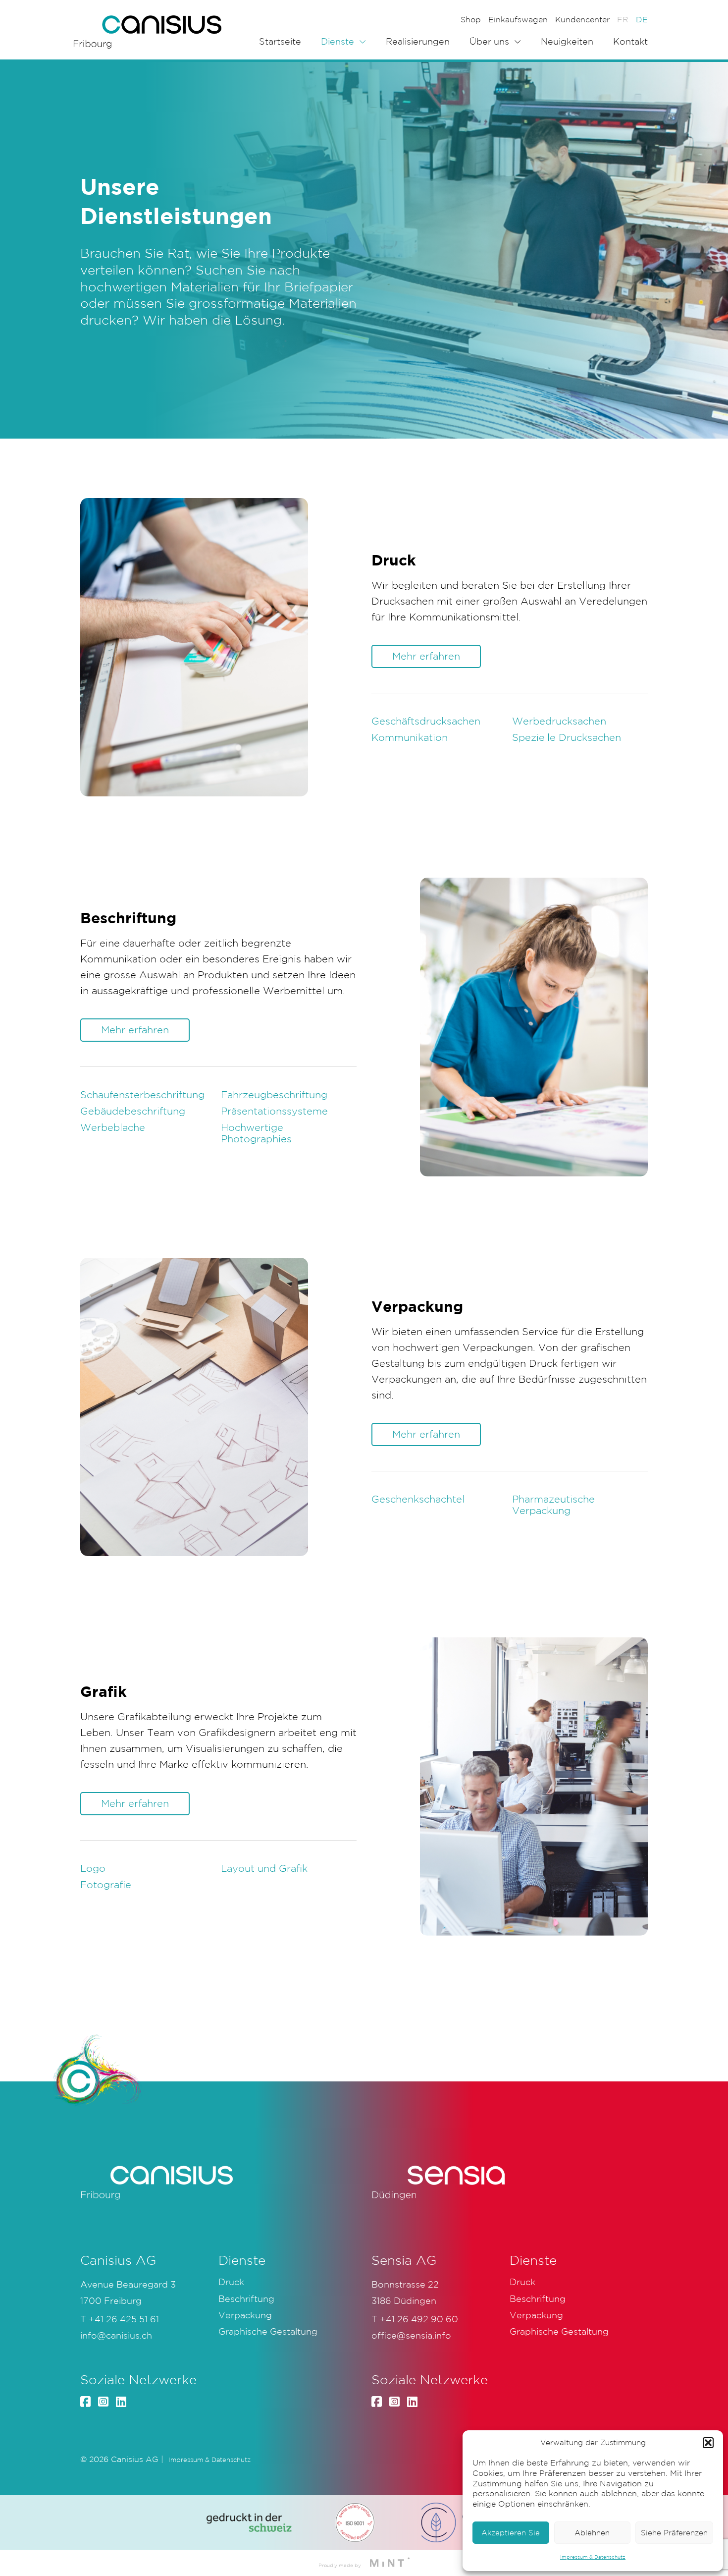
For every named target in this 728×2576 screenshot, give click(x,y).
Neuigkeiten (567, 41)
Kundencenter (582, 19)
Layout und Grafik (264, 1868)
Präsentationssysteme (274, 1111)
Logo (93, 1868)
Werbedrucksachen (559, 721)
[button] (708, 2443)
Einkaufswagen (518, 19)
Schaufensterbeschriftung (142, 1095)
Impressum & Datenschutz (593, 2557)
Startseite (280, 41)
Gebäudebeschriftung (133, 1111)
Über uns (489, 41)
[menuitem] (623, 19)
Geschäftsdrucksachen (426, 721)
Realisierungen (418, 41)
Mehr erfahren (426, 656)
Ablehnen (592, 2533)
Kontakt (630, 41)
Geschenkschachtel (418, 1499)
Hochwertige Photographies (256, 1133)
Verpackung (245, 2315)
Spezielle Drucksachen (567, 737)
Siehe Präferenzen (674, 2533)
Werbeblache (113, 1127)
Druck (231, 2282)
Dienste (338, 41)
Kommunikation (410, 737)
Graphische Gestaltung (268, 2331)
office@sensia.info (411, 2335)
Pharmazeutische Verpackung (553, 1505)
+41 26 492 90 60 (419, 2319)
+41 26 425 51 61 (124, 2319)
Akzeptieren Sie (511, 2533)
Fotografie (106, 1885)
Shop (471, 19)
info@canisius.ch (116, 2335)
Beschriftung (246, 2298)
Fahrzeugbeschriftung (274, 1095)
